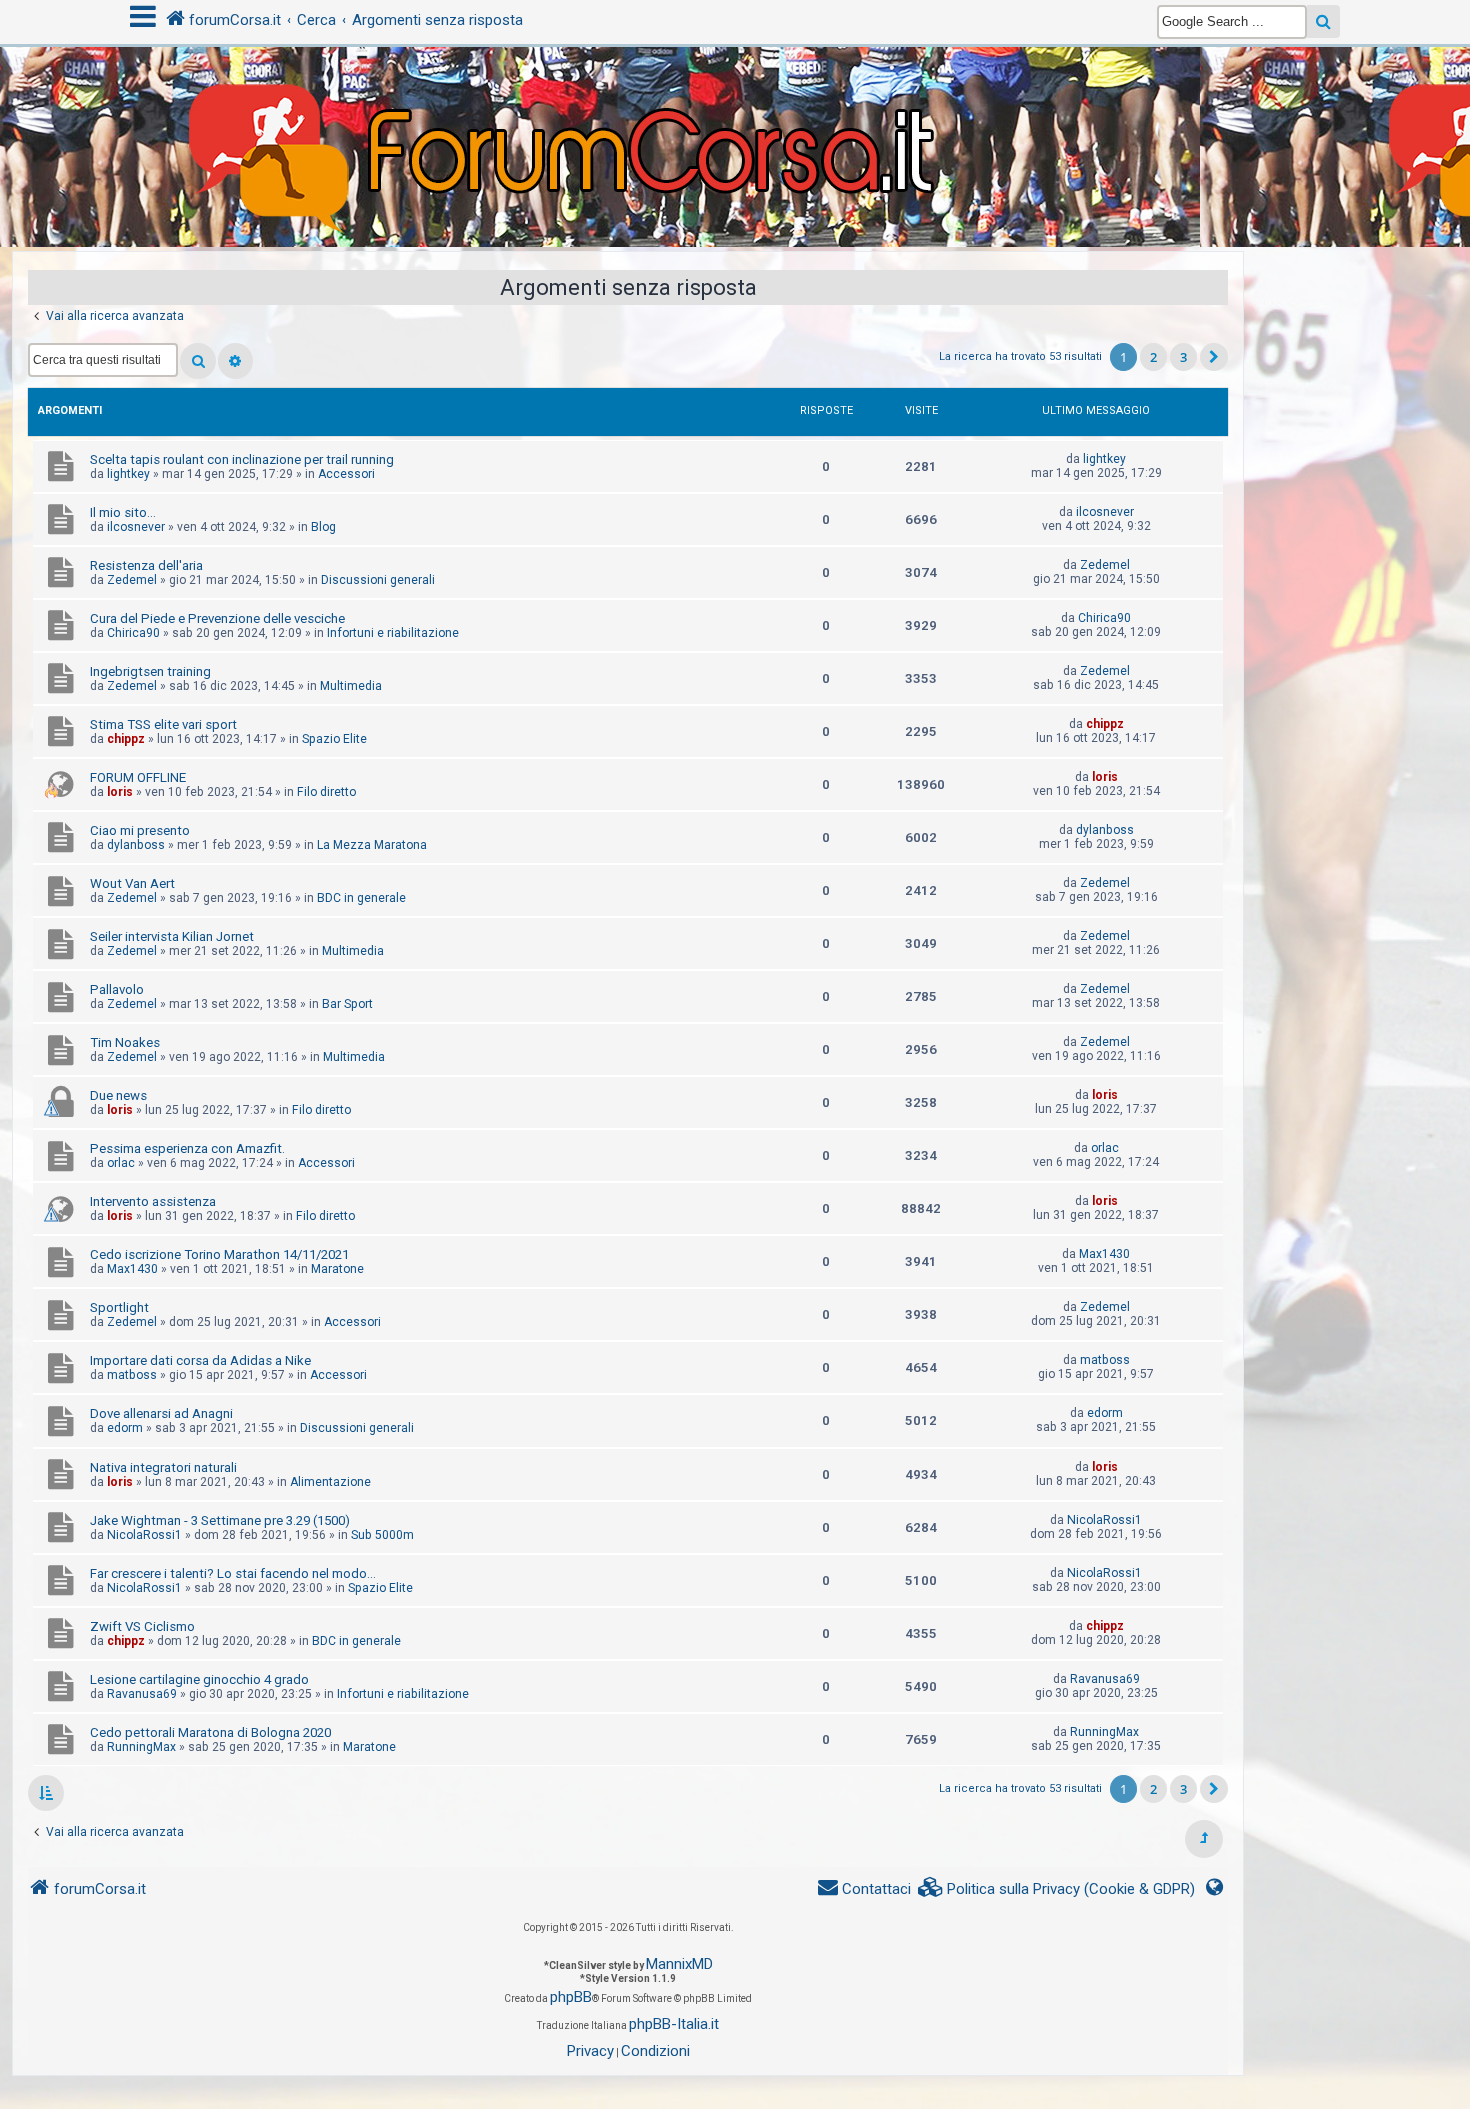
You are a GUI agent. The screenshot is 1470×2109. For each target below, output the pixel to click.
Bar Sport (347, 1004)
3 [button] (1183, 357)
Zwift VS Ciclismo (142, 1626)
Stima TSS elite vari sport (163, 724)
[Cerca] (198, 361)
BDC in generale (361, 898)
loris (120, 792)
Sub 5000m (382, 1535)
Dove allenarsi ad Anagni (161, 1413)
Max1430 (132, 1269)
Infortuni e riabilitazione (393, 633)
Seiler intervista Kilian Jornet (172, 936)
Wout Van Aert (132, 883)
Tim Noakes (125, 1042)
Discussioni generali (378, 580)
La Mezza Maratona (372, 845)
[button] (1214, 357)
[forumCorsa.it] (735, 107)
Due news (118, 1095)
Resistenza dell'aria (146, 565)
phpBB (571, 1997)
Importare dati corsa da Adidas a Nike (200, 1360)
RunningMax (141, 1747)
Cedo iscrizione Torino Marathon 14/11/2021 (219, 1254)
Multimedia (351, 686)
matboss (132, 1375)
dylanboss (136, 845)
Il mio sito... (123, 512)
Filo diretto (326, 792)
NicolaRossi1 (144, 1535)
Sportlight (119, 1307)
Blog (323, 527)
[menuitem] (1057, 1889)
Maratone (337, 1269)
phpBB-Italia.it (674, 2024)
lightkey (128, 474)
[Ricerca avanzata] (235, 361)
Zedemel (132, 580)
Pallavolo (117, 989)
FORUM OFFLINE (138, 777)
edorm (125, 1428)
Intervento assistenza (153, 1201)
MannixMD (679, 1964)
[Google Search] (1323, 21)
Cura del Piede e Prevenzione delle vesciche (217, 618)
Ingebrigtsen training (150, 671)
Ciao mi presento (140, 830)
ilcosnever (136, 527)
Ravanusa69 (142, 1694)
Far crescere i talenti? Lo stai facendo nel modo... (233, 1573)
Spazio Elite (334, 739)
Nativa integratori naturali (163, 1467)
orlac (121, 1163)
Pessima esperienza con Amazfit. (187, 1148)
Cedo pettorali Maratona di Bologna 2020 (210, 1732)
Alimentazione (330, 1482)
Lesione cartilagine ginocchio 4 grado (199, 1679)
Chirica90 (133, 633)
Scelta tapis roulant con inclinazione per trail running (242, 459)
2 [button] (1153, 357)
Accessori (346, 474)
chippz (126, 739)
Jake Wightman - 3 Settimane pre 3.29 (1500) (220, 1520)
